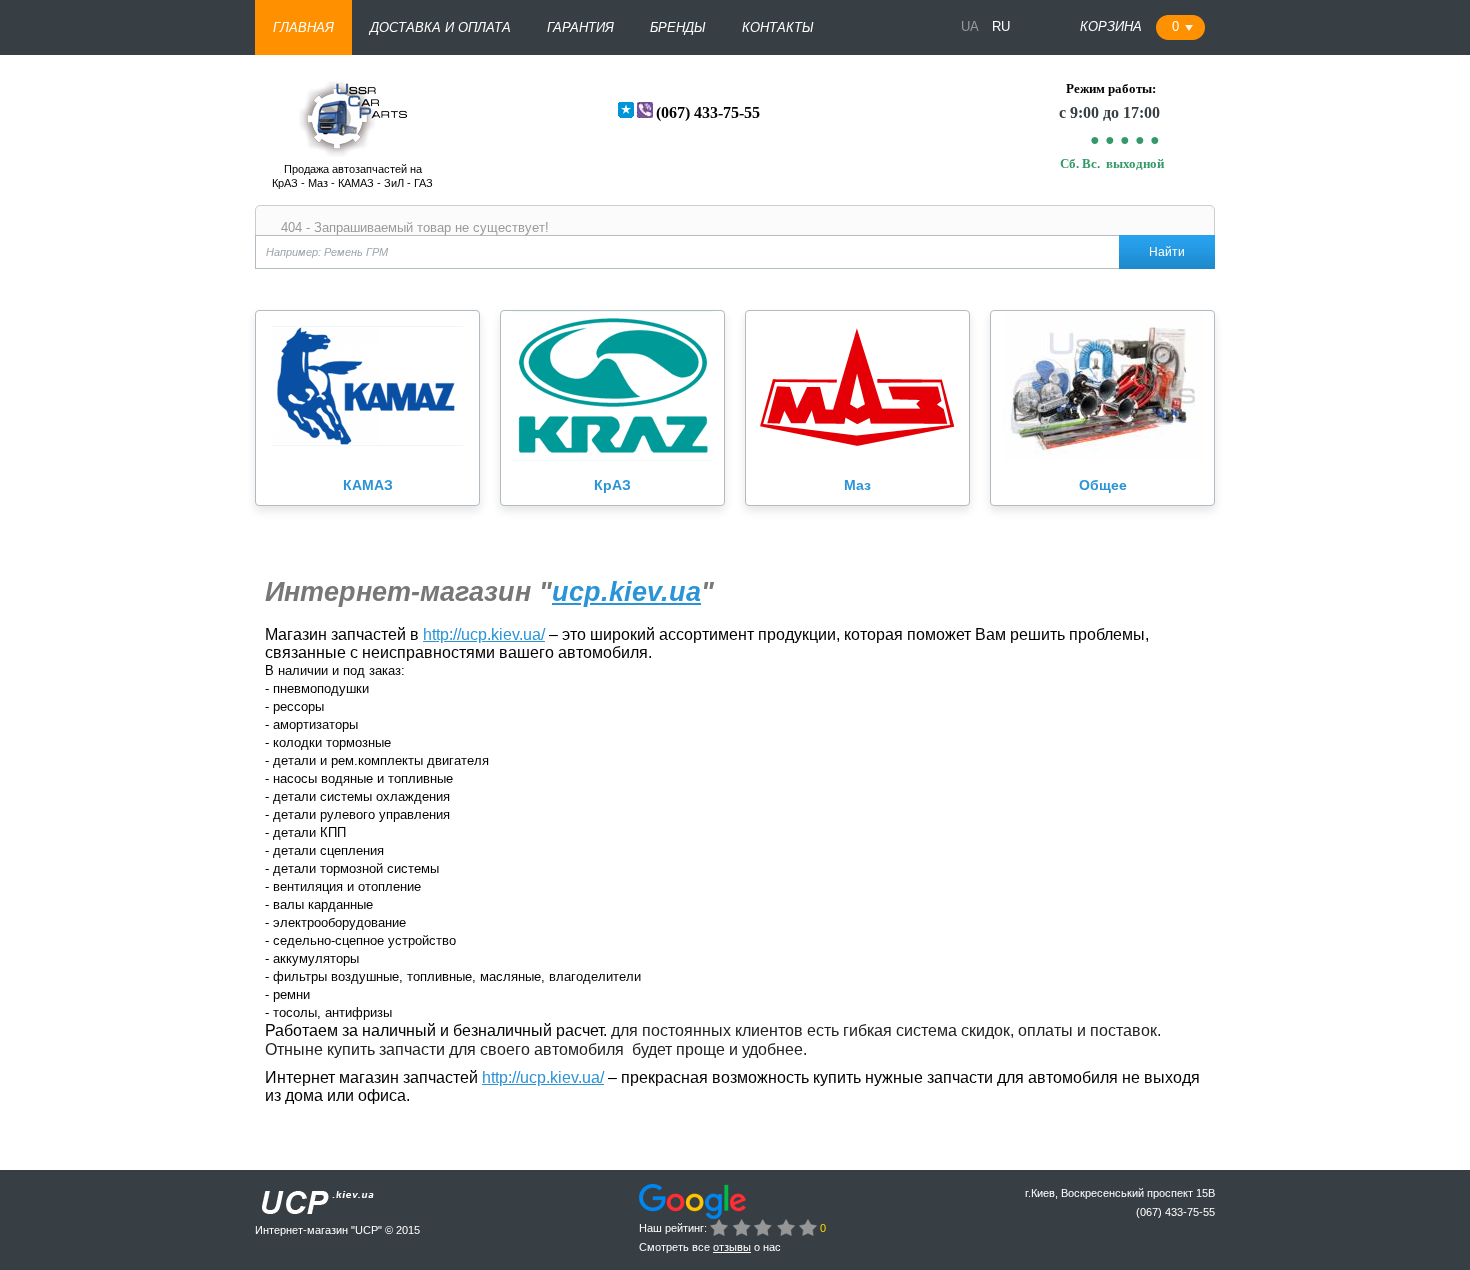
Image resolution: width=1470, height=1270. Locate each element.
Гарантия (580, 27)
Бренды (678, 27)
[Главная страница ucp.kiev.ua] (352, 150)
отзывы (732, 1247)
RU (1001, 26)
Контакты (778, 27)
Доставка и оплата (440, 27)
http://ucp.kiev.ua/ (484, 634)
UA (971, 26)
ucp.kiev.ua (626, 592)
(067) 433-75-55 (708, 112)
